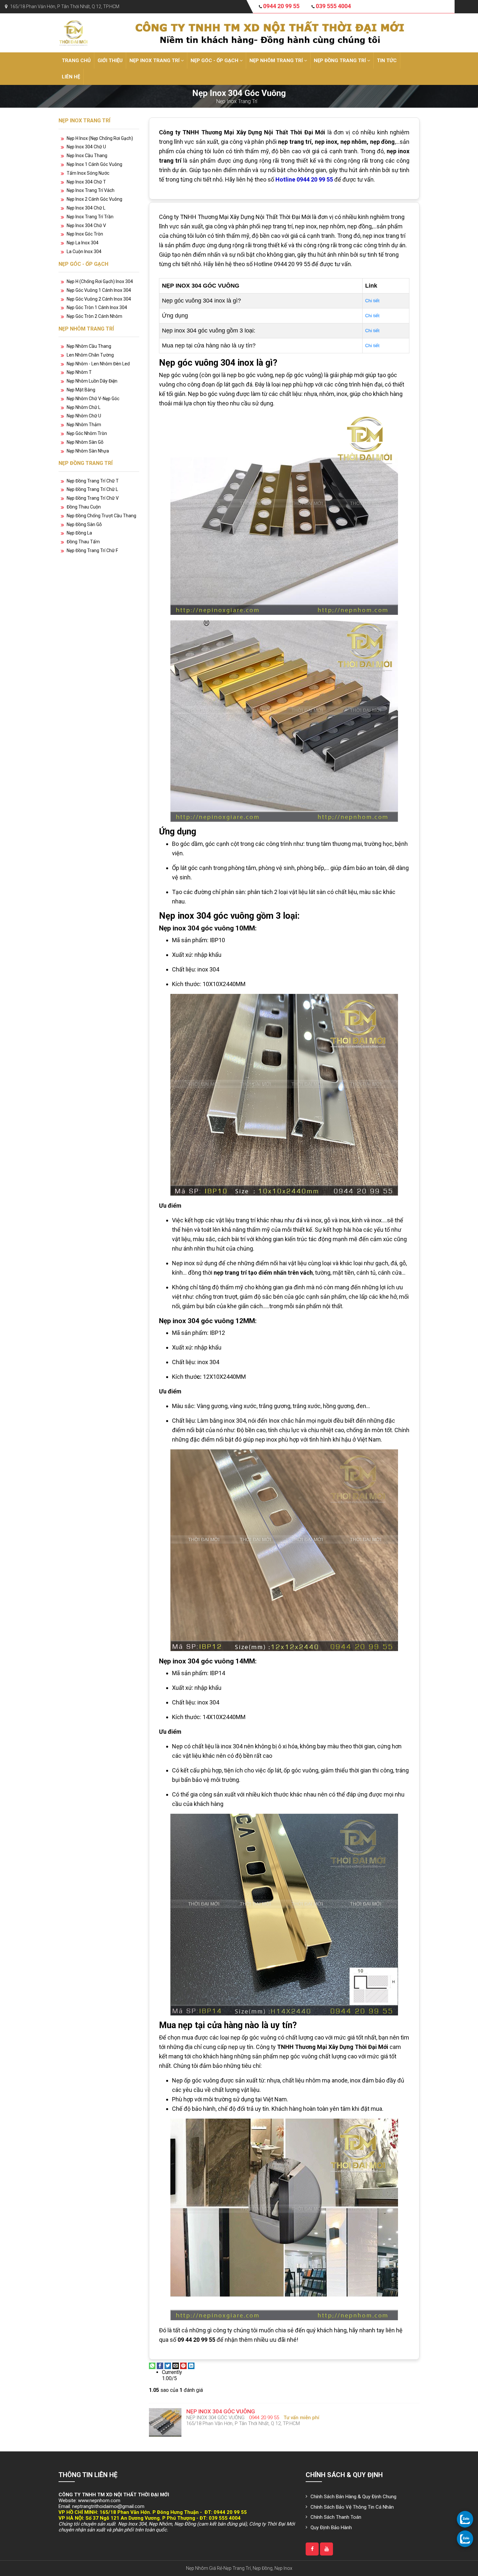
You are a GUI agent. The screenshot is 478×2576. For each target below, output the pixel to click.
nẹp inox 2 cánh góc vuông (94, 199)
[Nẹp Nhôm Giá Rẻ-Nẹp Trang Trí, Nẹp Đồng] (73, 32)
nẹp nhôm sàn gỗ (85, 442)
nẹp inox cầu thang (87, 156)
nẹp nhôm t (79, 372)
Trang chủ (76, 61)
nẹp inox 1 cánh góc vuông (94, 164)
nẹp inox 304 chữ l (86, 208)
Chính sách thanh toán (336, 2517)
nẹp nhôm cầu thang (89, 346)
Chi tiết (372, 301)
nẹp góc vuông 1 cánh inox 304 (99, 290)
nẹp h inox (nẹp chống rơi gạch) (100, 138)
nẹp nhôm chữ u (84, 416)
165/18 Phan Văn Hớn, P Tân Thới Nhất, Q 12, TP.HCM (65, 7)
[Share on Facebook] (160, 2365)
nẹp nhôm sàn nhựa (88, 451)
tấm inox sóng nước (88, 173)
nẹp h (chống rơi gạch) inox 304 (100, 281)
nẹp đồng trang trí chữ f (92, 550)
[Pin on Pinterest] (183, 2365)
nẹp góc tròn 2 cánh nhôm (94, 316)
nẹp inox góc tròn (85, 234)
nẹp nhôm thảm (84, 425)
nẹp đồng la (79, 533)
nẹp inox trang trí (155, 61)
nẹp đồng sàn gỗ (84, 524)
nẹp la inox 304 (83, 243)
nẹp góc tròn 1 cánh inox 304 (97, 307)
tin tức (387, 61)
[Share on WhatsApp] (152, 2365)
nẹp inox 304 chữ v (86, 225)
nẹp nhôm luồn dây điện (92, 381)
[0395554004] (465, 2539)
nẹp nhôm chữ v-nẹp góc (93, 399)
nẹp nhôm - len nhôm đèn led (98, 364)
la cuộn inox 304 (84, 251)
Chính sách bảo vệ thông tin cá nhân (352, 2507)
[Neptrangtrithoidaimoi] (312, 2549)
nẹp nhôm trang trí (277, 61)
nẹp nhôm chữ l (84, 407)
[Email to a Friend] (176, 2365)
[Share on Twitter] (168, 2365)
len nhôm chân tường (90, 355)
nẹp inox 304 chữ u (86, 147)
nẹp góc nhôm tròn (87, 433)
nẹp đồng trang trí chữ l (92, 489)
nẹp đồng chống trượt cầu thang (101, 516)
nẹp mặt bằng (81, 390)
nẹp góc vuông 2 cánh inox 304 (99, 299)
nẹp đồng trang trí (340, 61)
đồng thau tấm (83, 542)
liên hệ (71, 77)
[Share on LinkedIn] (191, 2365)
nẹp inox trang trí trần (90, 217)
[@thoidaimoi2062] (326, 2549)
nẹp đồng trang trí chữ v (93, 498)
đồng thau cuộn (84, 507)
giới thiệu (110, 61)
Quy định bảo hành (331, 2528)
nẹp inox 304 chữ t (86, 182)
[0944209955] (465, 2519)
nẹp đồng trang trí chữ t (93, 481)
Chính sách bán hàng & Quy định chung (353, 2497)
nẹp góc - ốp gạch (215, 61)
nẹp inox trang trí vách (91, 190)
